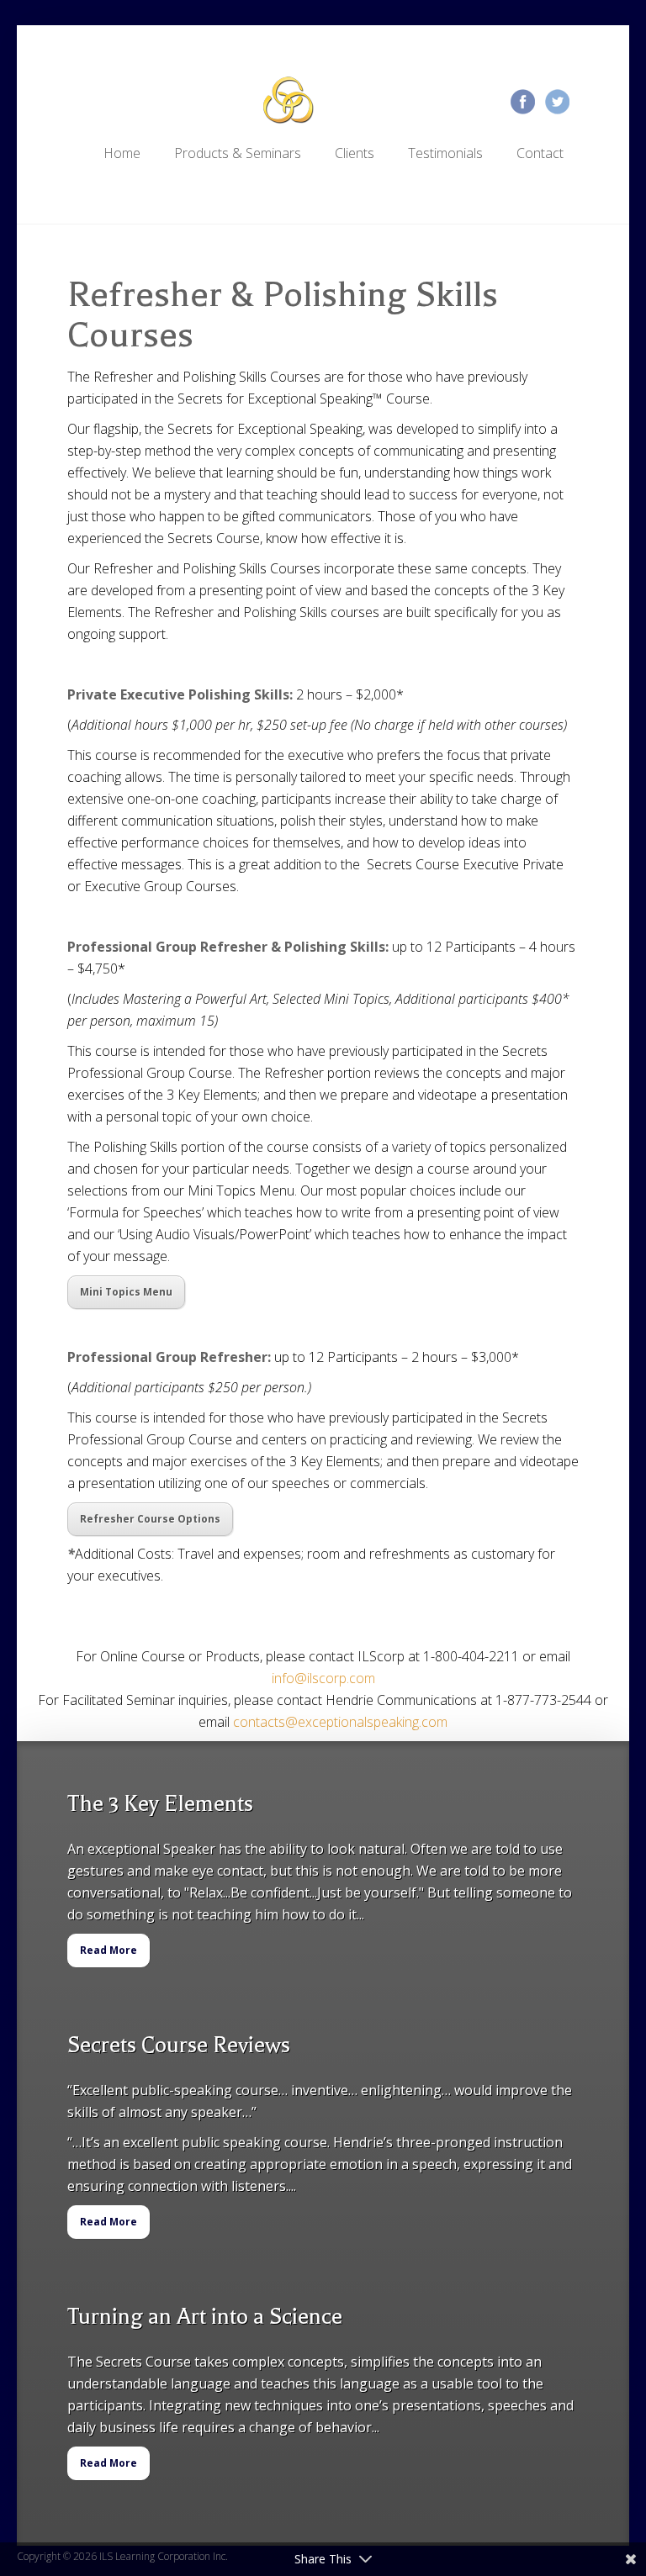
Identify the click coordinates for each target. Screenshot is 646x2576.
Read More (109, 1950)
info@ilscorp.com (323, 1678)
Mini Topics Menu (126, 1292)
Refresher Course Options (150, 1519)
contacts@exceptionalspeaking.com (340, 1722)
